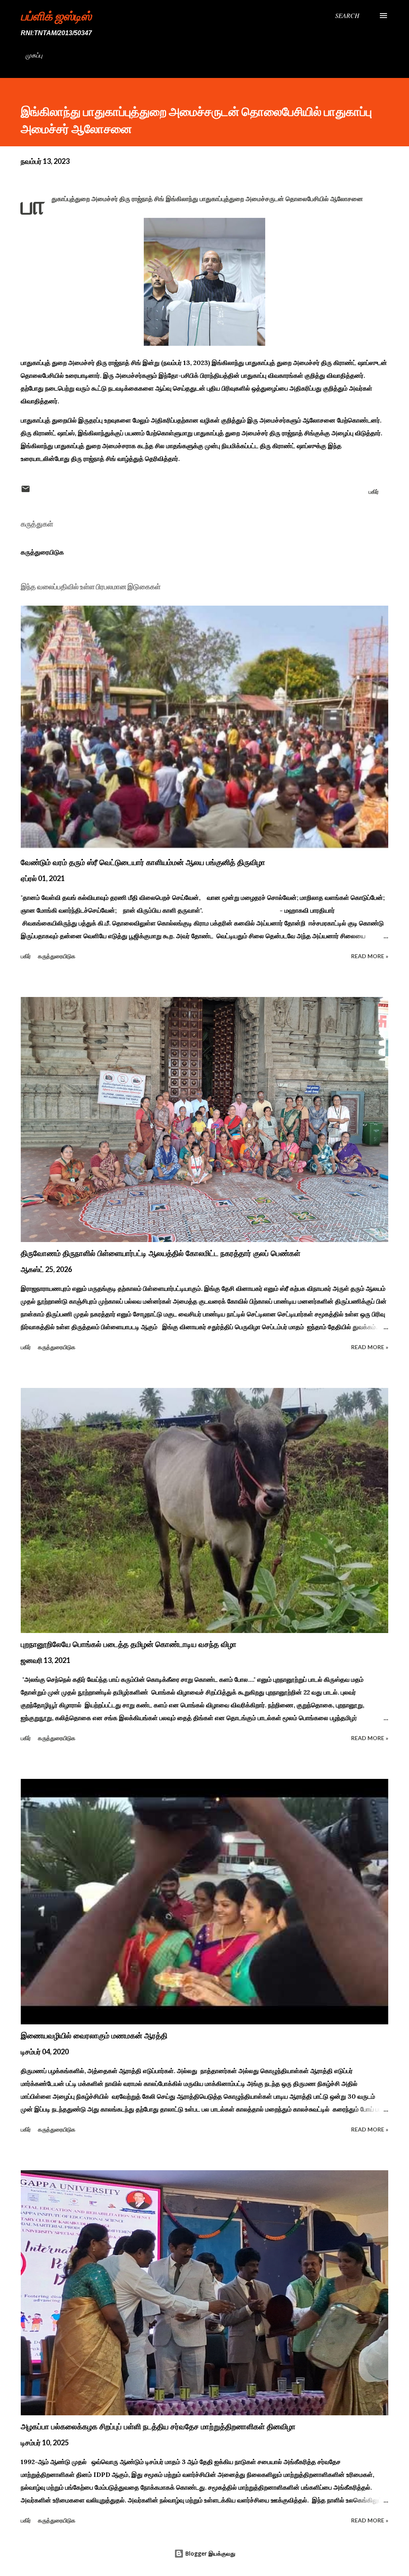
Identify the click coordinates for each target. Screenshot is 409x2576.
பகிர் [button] (374, 491)
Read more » (370, 956)
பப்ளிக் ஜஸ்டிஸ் (56, 16)
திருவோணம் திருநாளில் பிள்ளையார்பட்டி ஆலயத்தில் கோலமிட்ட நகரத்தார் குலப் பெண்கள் (161, 1253)
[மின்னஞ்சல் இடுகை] (26, 491)
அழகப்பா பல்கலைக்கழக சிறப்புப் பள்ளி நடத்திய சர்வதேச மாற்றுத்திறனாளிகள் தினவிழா (158, 2426)
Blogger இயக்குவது (209, 2553)
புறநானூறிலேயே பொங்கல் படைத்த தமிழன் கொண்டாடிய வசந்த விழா (129, 1644)
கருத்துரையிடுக (42, 552)
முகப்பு (34, 55)
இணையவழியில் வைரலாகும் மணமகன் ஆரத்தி (94, 2036)
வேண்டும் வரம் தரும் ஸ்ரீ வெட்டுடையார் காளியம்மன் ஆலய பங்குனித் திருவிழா (143, 862)
